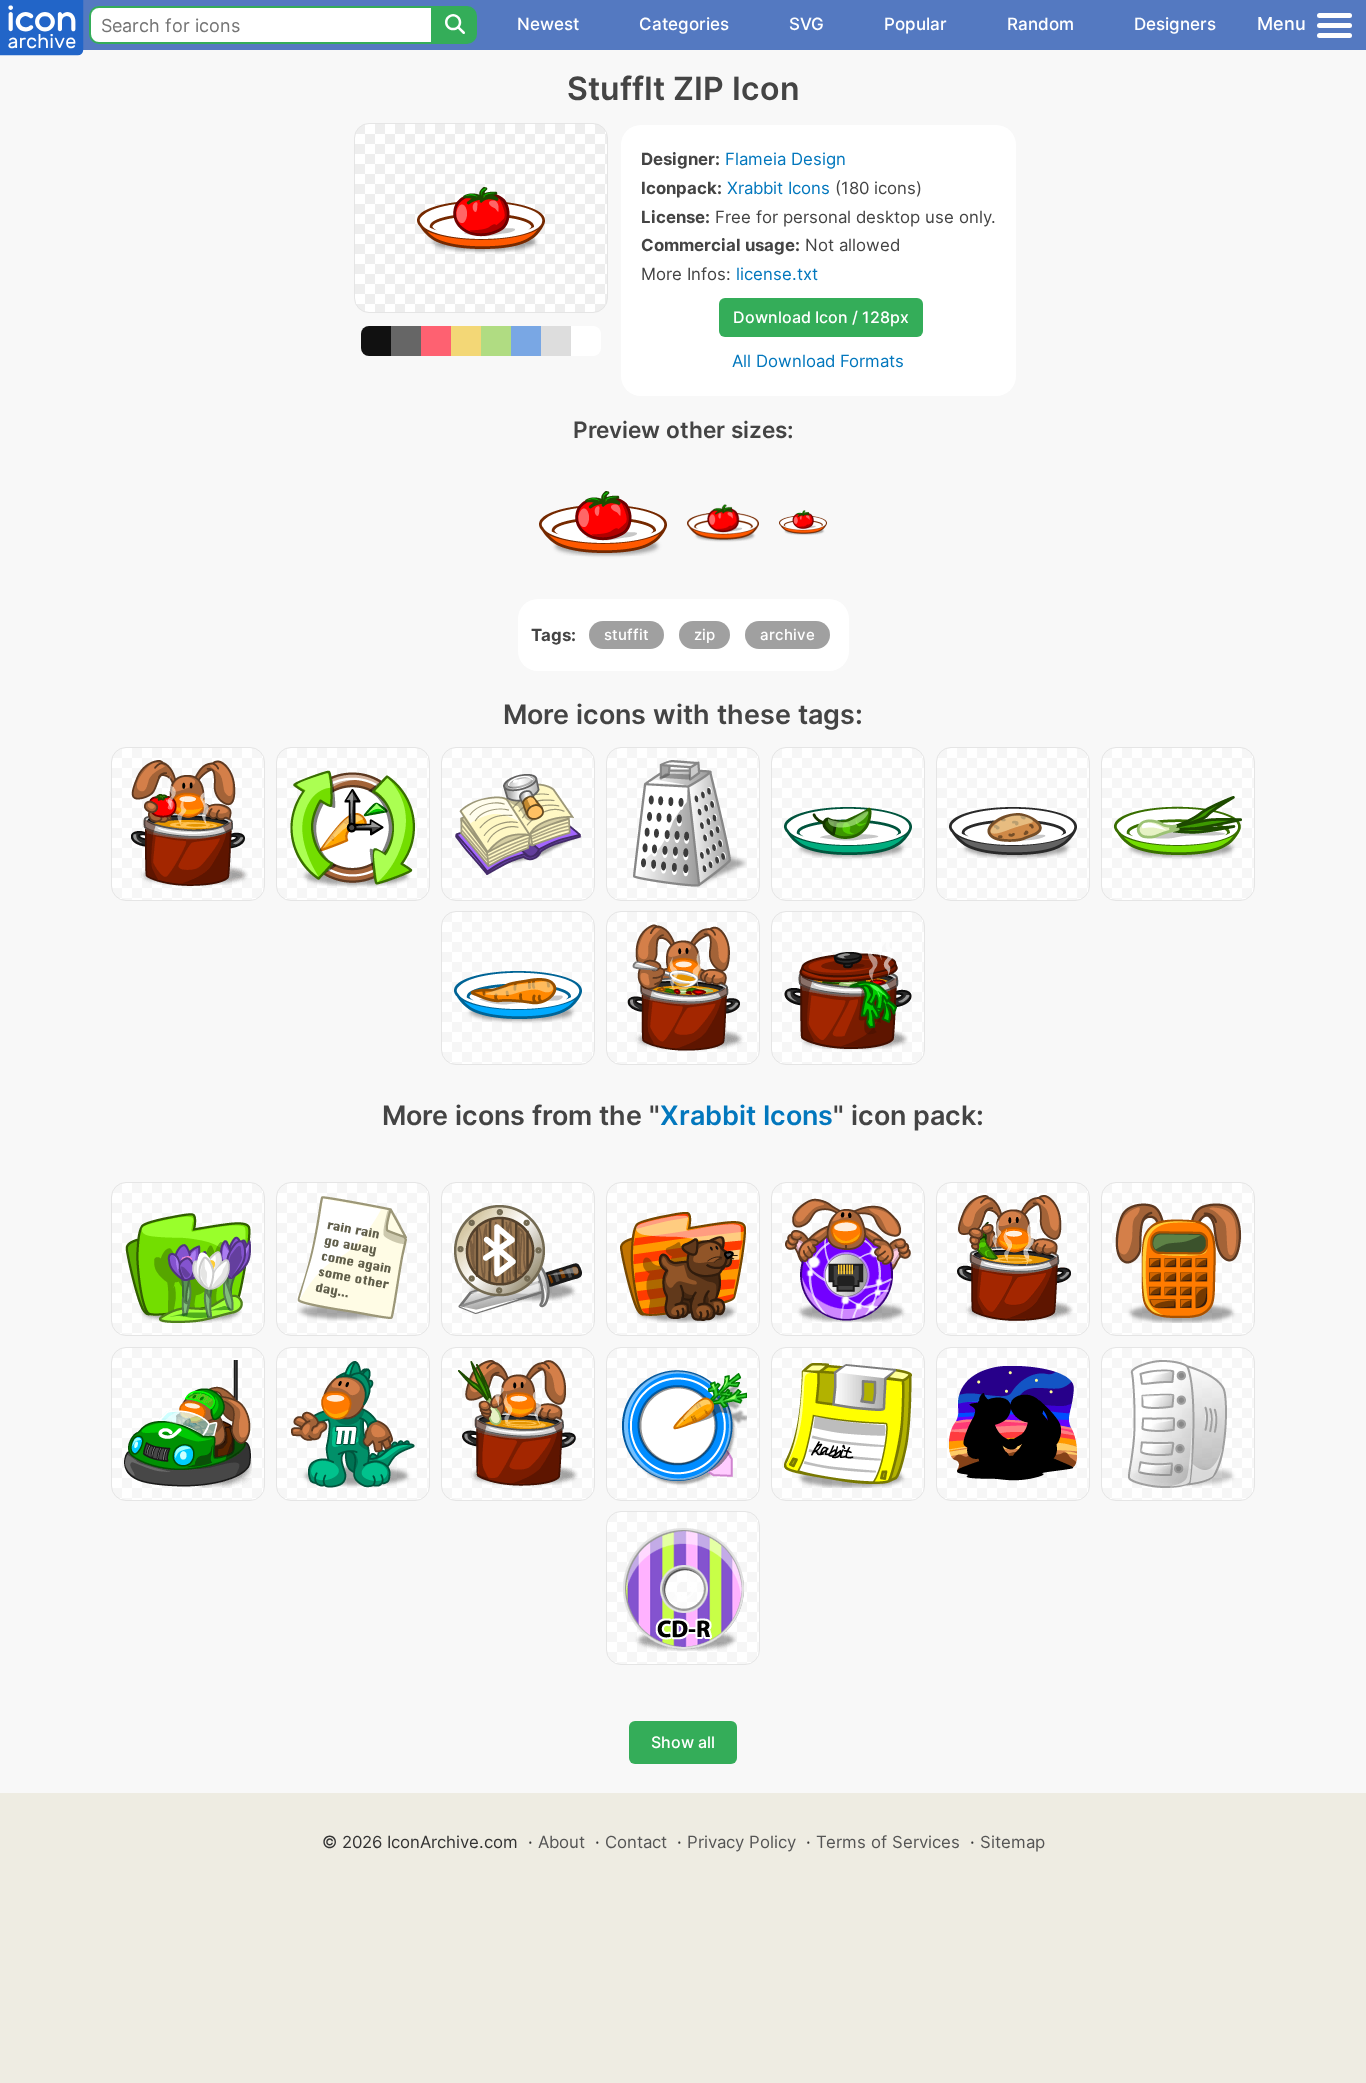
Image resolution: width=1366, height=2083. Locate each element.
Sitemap (1012, 1842)
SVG (806, 24)
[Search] (454, 25)
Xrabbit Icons (778, 188)
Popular (915, 24)
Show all (683, 1742)
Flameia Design (785, 159)
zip (704, 634)
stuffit (626, 634)
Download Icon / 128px (821, 317)
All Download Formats (818, 361)
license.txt (777, 274)
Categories (684, 24)
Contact (636, 1842)
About (561, 1842)
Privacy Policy (741, 1842)
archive (787, 634)
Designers (1175, 24)
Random (1040, 24)
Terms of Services (888, 1842)
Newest (548, 24)
